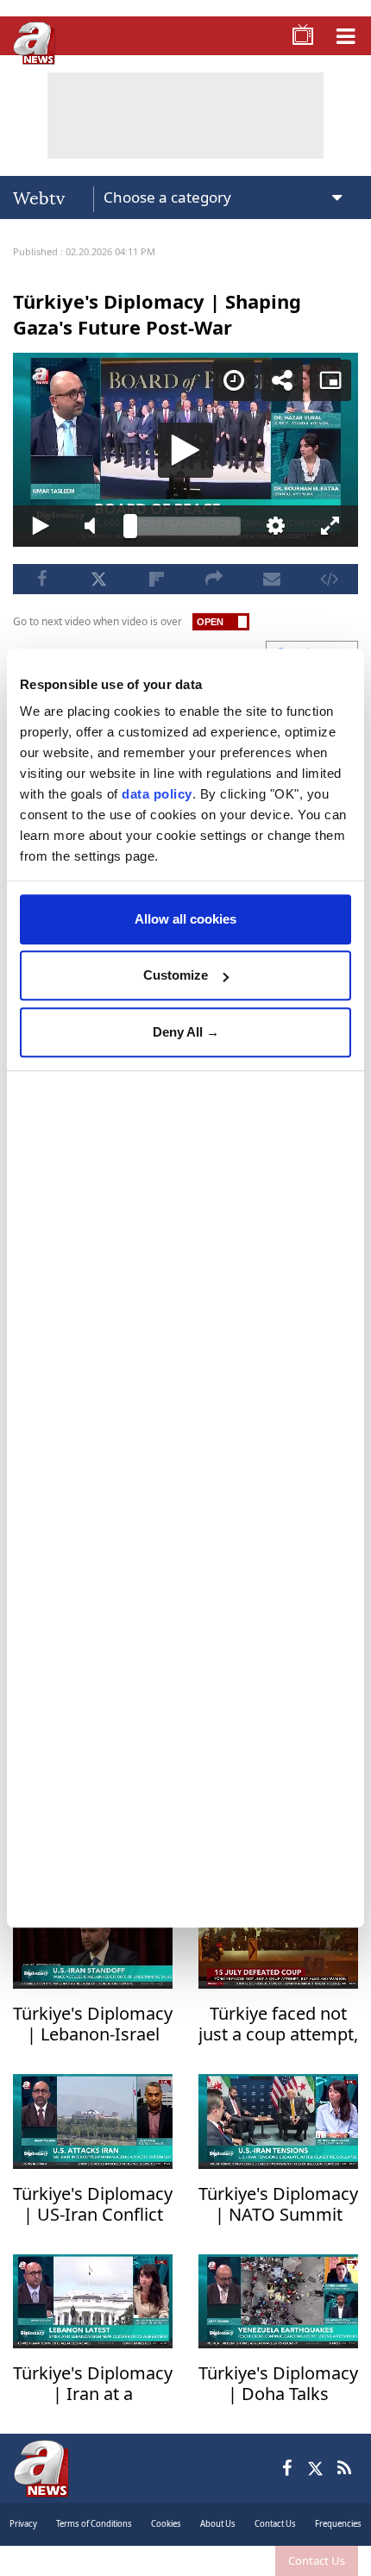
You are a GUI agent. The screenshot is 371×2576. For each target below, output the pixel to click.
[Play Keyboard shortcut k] (29, 2555)
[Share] (295, 28)
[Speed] (247, 28)
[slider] (185, 2555)
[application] (185, 1288)
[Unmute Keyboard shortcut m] (87, 2555)
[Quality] (285, 2555)
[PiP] (343, 28)
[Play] (185, 1288)
